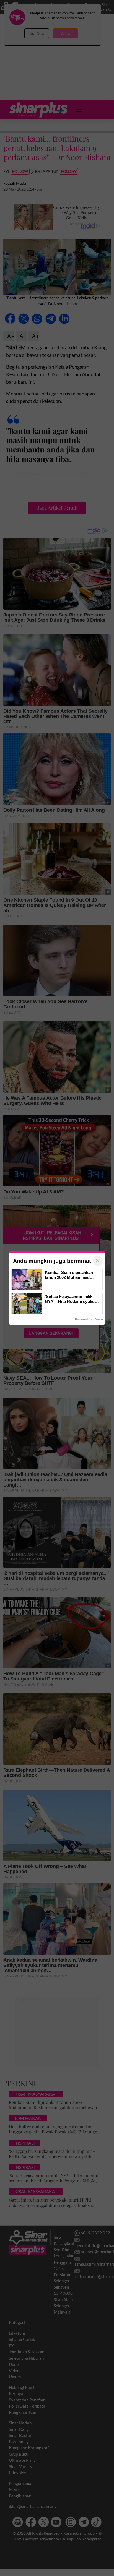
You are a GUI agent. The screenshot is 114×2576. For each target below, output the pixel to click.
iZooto (98, 1319)
